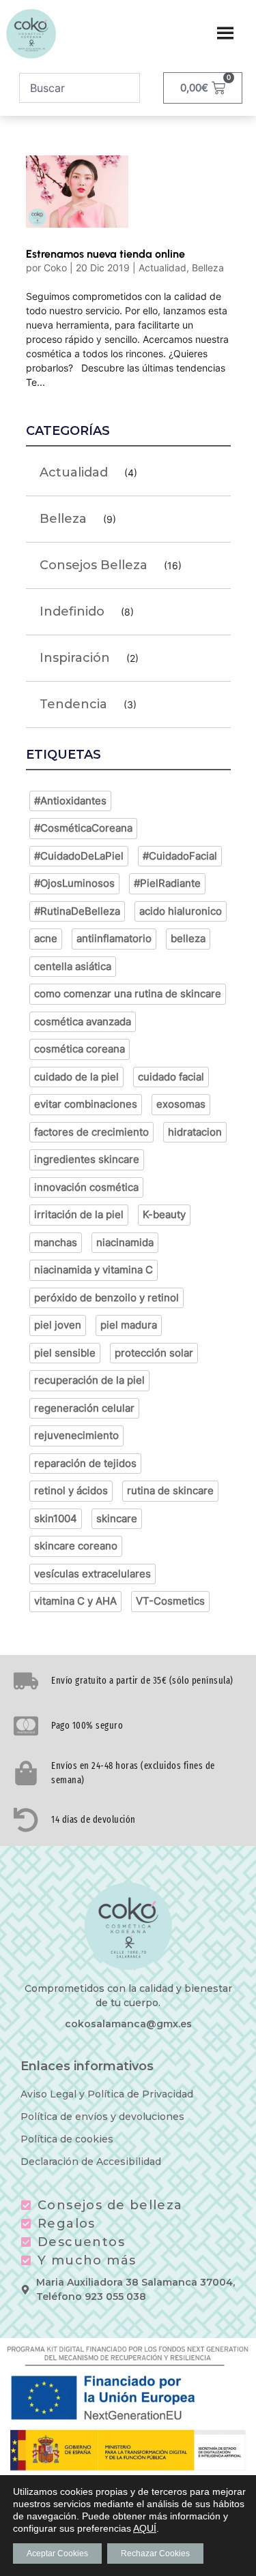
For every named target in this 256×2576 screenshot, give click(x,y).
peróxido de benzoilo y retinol (106, 1298)
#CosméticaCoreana (83, 828)
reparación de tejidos (85, 1463)
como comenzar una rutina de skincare (128, 994)
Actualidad (162, 268)
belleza (188, 938)
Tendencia (73, 704)
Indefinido (72, 611)
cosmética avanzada (83, 1021)
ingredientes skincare (87, 1159)
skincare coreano (76, 1546)
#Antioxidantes (70, 801)
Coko (55, 268)
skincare (117, 1518)
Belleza (208, 268)
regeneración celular (84, 1408)
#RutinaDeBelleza (77, 911)
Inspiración (75, 658)
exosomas (181, 1104)
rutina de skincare (170, 1490)
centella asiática (73, 966)
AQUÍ (145, 2528)
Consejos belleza (94, 565)
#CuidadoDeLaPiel (79, 856)
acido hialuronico (181, 911)
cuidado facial (171, 1077)
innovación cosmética (86, 1187)
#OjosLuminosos (74, 883)
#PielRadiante (167, 883)
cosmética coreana (80, 1049)
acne (46, 938)
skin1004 (56, 1518)
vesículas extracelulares (93, 1574)
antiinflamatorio (114, 938)
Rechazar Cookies (155, 2554)
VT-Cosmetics (170, 1601)
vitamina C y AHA (75, 1601)
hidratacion (195, 1132)
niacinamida (125, 1242)
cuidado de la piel (76, 1077)
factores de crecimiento (91, 1132)
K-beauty (164, 1214)
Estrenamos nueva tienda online (105, 254)
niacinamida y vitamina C (94, 1270)
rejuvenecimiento (76, 1435)
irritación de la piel (79, 1214)
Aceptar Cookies (57, 2554)
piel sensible (65, 1353)
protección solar (154, 1353)
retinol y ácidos (71, 1490)
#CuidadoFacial (180, 856)
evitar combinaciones (86, 1104)
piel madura (129, 1325)
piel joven (58, 1325)
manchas (56, 1242)
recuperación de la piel (89, 1380)
